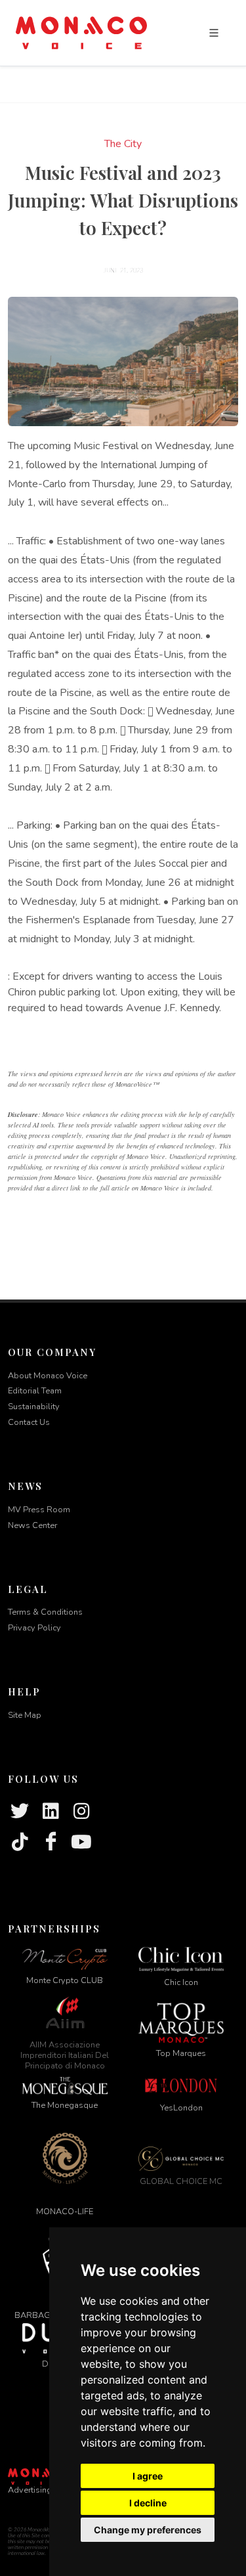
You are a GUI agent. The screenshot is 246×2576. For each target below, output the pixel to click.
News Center (32, 1525)
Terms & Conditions (45, 1612)
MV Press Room (39, 1510)
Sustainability (34, 1407)
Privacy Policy (34, 1628)
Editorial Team (35, 1391)
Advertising (30, 2490)
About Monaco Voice (48, 1376)
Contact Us (29, 1422)
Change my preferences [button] (148, 2530)
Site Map (25, 1715)
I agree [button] (148, 2476)
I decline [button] (148, 2503)
